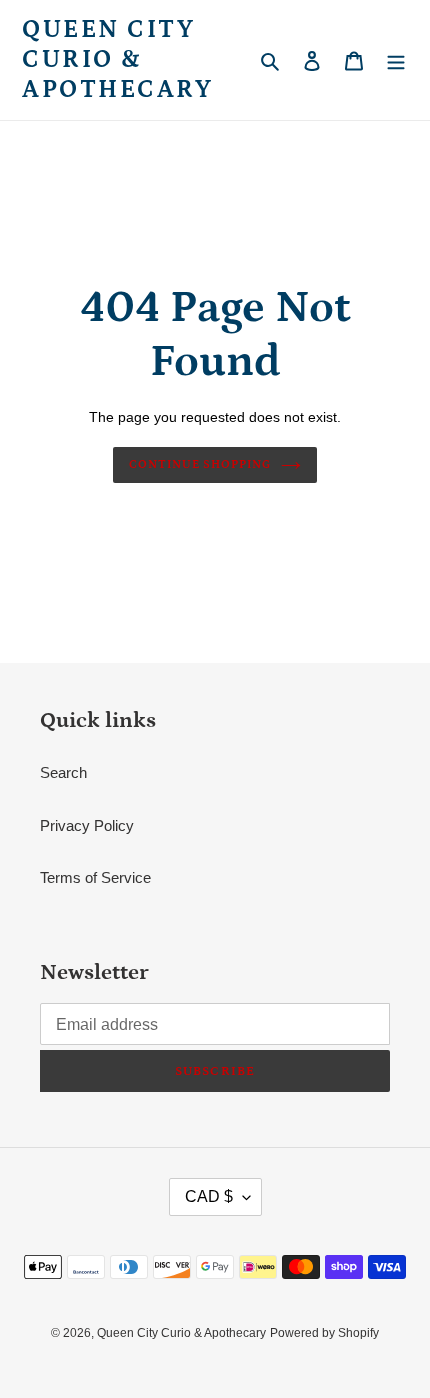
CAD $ (209, 1196)
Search (63, 772)
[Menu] (396, 60)
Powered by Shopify (324, 1333)
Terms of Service (95, 877)
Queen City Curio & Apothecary (117, 60)
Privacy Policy (87, 825)
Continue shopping (200, 464)
